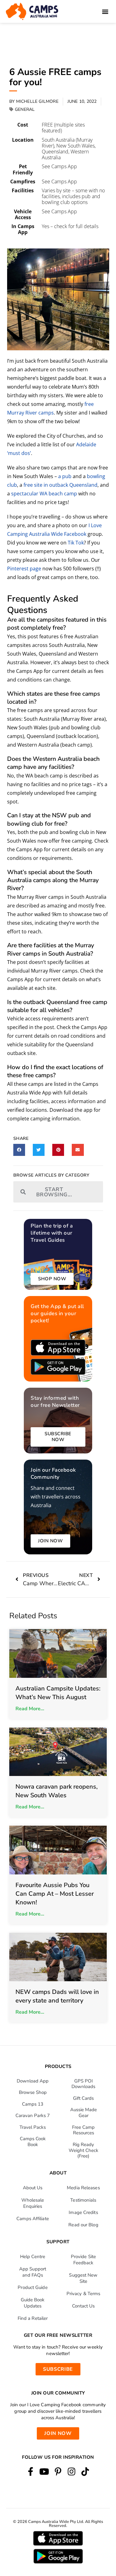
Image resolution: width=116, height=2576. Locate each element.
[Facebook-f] (31, 2472)
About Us (33, 2188)
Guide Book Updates (33, 2303)
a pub (65, 476)
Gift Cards (83, 2098)
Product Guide (32, 2287)
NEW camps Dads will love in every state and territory (57, 1996)
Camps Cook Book (33, 2142)
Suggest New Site (83, 2278)
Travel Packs (33, 2127)
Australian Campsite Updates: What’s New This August (58, 1693)
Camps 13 (33, 2104)
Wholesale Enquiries (33, 2203)
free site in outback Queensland (60, 485)
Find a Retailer (33, 2318)
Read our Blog (83, 2225)
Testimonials (83, 2200)
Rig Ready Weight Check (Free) (84, 2150)
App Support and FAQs (33, 2272)
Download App (33, 2081)
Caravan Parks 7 (33, 2115)
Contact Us (84, 2306)
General (25, 109)
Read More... (30, 1709)
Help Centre (33, 2257)
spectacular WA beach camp (44, 494)
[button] (105, 12)
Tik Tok (76, 543)
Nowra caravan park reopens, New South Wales (57, 1791)
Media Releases (83, 2188)
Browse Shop (33, 2092)
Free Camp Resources (83, 2130)
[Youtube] (44, 2472)
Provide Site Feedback (83, 2260)
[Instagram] (72, 2472)
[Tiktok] (85, 2472)
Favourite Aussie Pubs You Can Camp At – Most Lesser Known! (55, 1894)
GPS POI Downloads (83, 2084)
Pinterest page (24, 569)
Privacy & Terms (84, 2294)
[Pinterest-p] (58, 2472)
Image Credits (83, 2212)
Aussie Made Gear (84, 2113)
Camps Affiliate (33, 2219)
